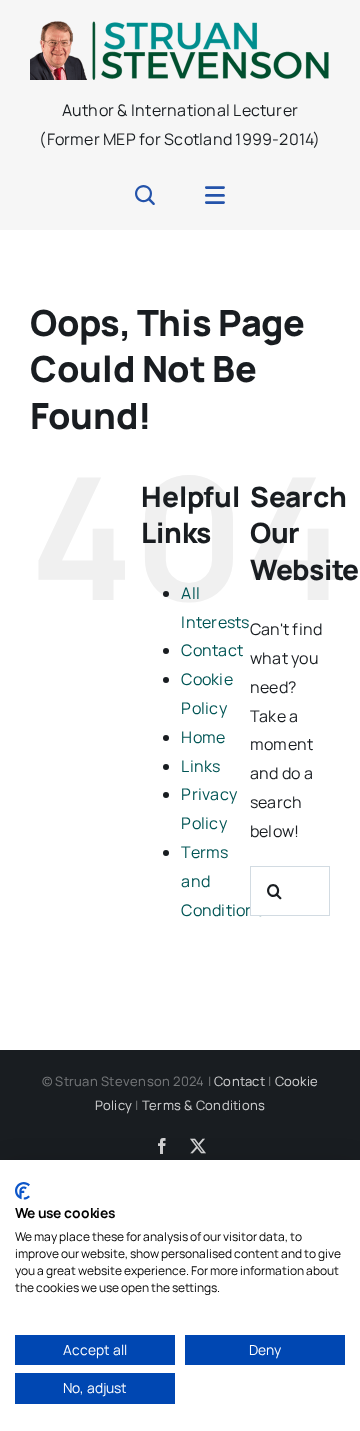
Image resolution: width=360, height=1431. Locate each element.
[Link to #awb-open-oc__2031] (215, 195)
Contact (212, 650)
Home (203, 737)
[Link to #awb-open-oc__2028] (145, 195)
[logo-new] (180, 28)
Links (200, 766)
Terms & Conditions (203, 1105)
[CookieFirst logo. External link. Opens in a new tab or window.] (22, 1191)
